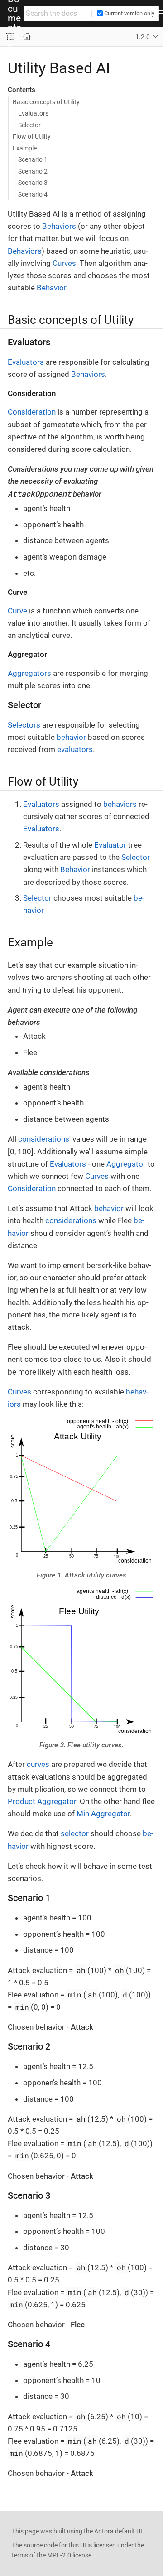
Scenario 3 (33, 183)
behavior (71, 737)
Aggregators (29, 673)
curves (38, 1764)
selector (75, 1833)
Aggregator (126, 1164)
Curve (17, 611)
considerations (71, 1220)
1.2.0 (143, 37)
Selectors (24, 725)
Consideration (32, 412)
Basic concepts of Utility (46, 102)
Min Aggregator (103, 1814)
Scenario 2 (33, 171)
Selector (29, 125)
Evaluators (33, 113)
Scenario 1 (33, 159)
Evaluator (110, 845)
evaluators (75, 749)
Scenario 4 (33, 194)
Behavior (51, 288)
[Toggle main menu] (161, 14)
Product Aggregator (42, 1801)
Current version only (129, 13)
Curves (64, 263)
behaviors (120, 804)
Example (25, 148)
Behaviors (59, 226)
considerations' (44, 1139)
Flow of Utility (32, 136)
